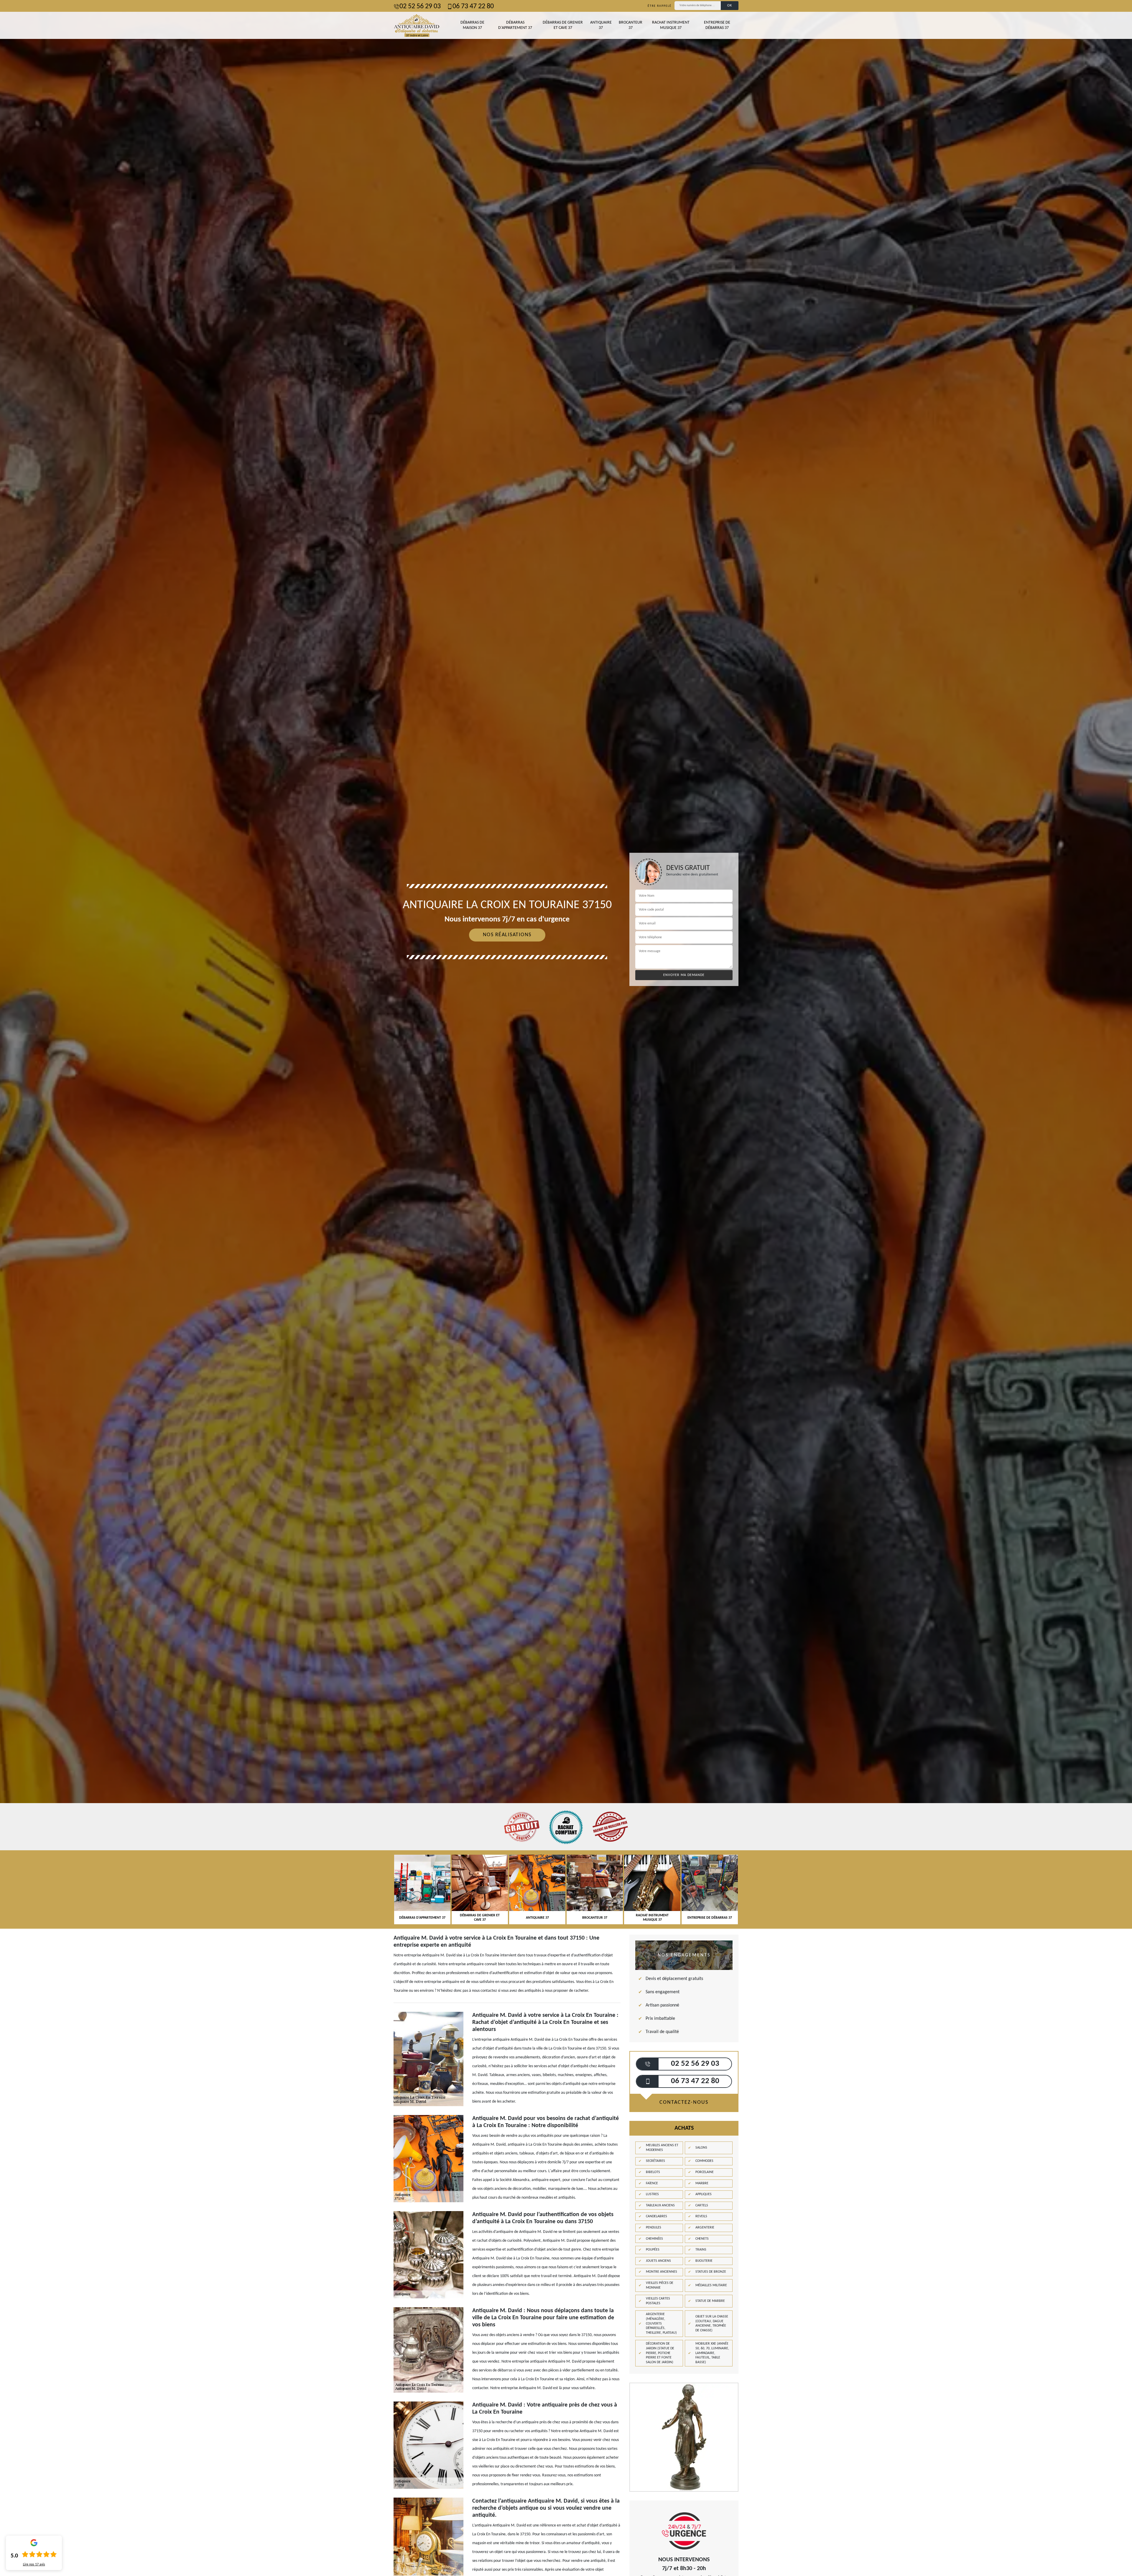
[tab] (566, 1030)
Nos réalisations (507, 935)
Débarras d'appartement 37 (515, 25)
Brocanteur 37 (631, 25)
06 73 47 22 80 (473, 6)
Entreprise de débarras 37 (717, 25)
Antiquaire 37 (601, 25)
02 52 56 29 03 (420, 6)
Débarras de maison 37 (472, 25)
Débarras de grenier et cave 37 (563, 25)
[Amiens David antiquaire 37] (417, 25)
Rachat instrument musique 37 (671, 25)
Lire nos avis (34, 2565)
